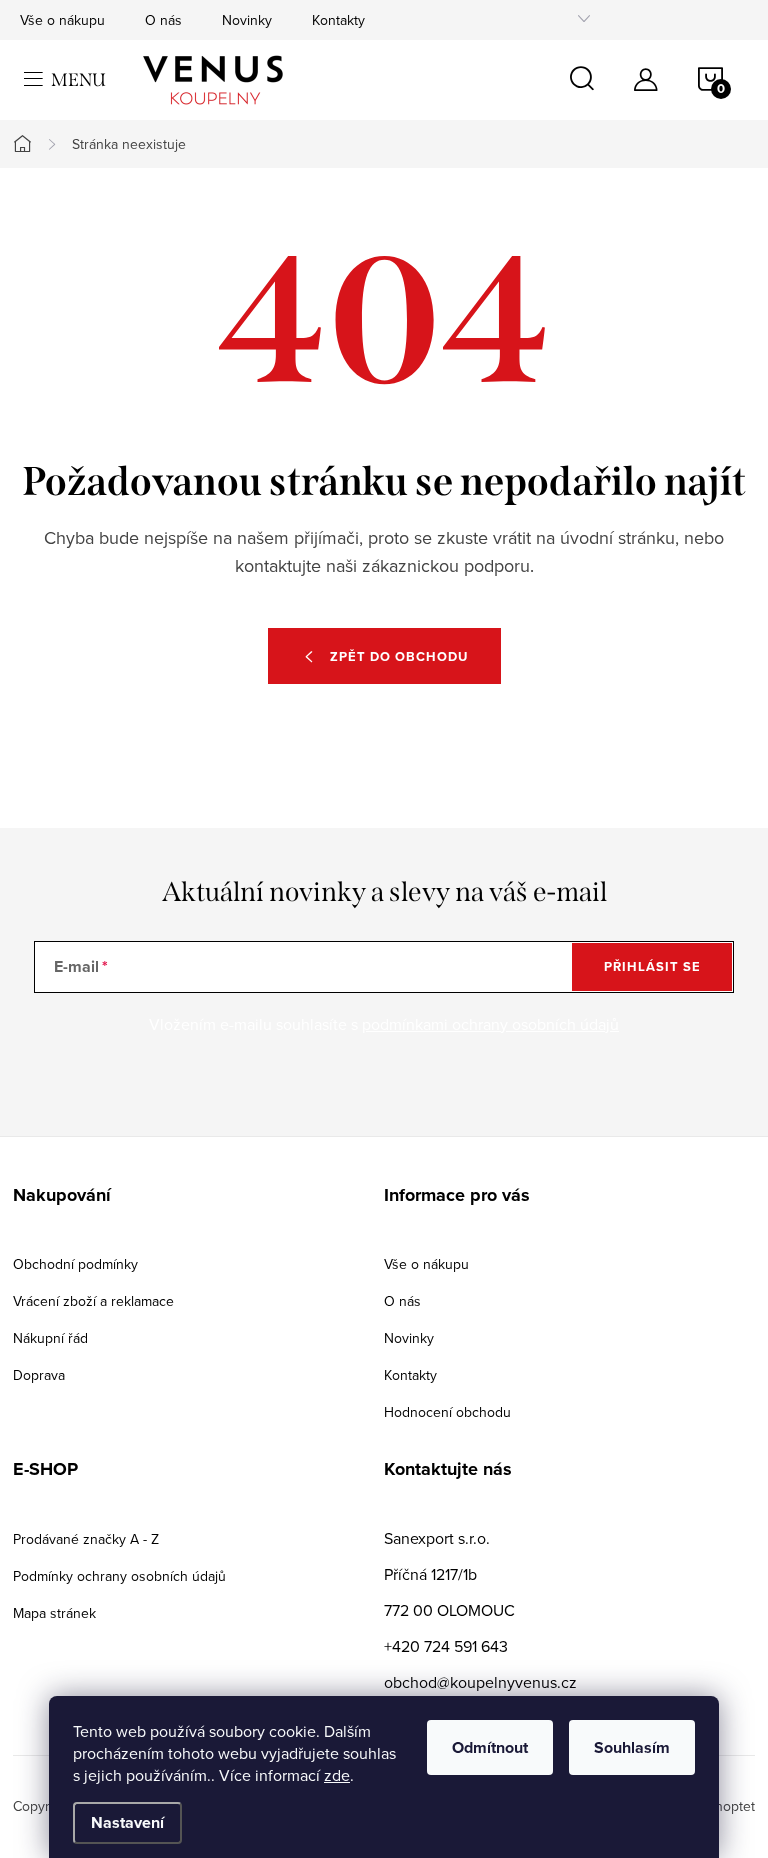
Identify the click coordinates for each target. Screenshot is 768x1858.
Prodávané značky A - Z (86, 1539)
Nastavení (127, 1822)
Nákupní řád (50, 1338)
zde (337, 1775)
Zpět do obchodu (399, 656)
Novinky (247, 20)
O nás (163, 20)
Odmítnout (490, 1747)
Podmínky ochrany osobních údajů (119, 1576)
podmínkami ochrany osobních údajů (490, 1024)
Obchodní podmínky (75, 1264)
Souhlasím (632, 1747)
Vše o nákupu (62, 20)
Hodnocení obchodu (447, 1412)
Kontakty (338, 20)
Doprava (39, 1375)
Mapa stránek (54, 1613)
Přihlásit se (652, 966)
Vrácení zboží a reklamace (93, 1301)
